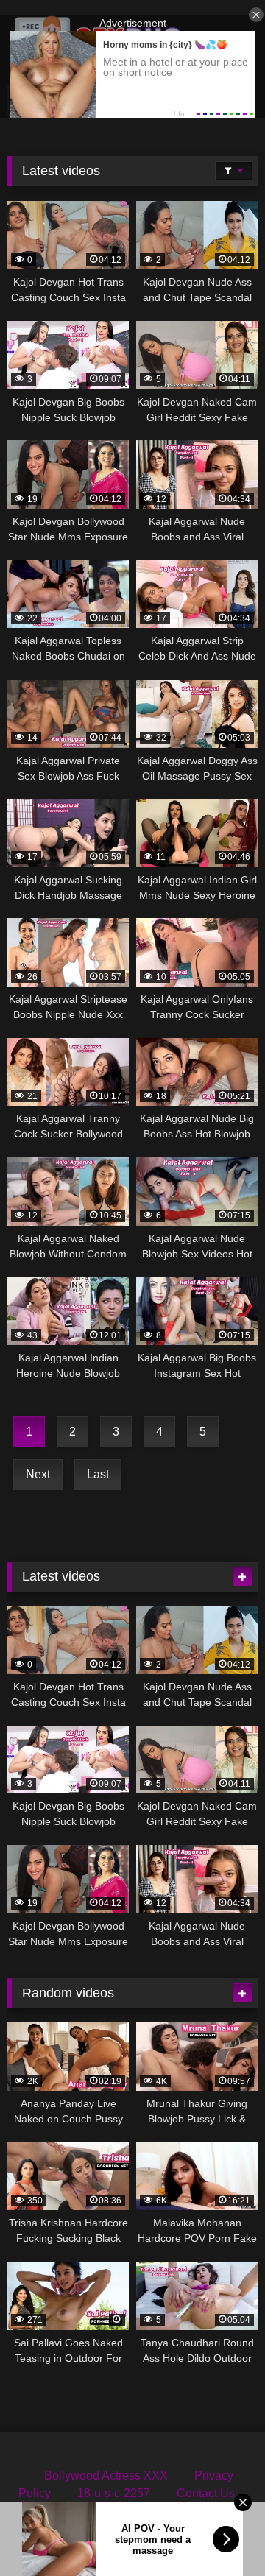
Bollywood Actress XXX (106, 2476)
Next (38, 1474)
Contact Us (206, 2493)
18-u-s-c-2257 (114, 2493)
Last (98, 1474)
